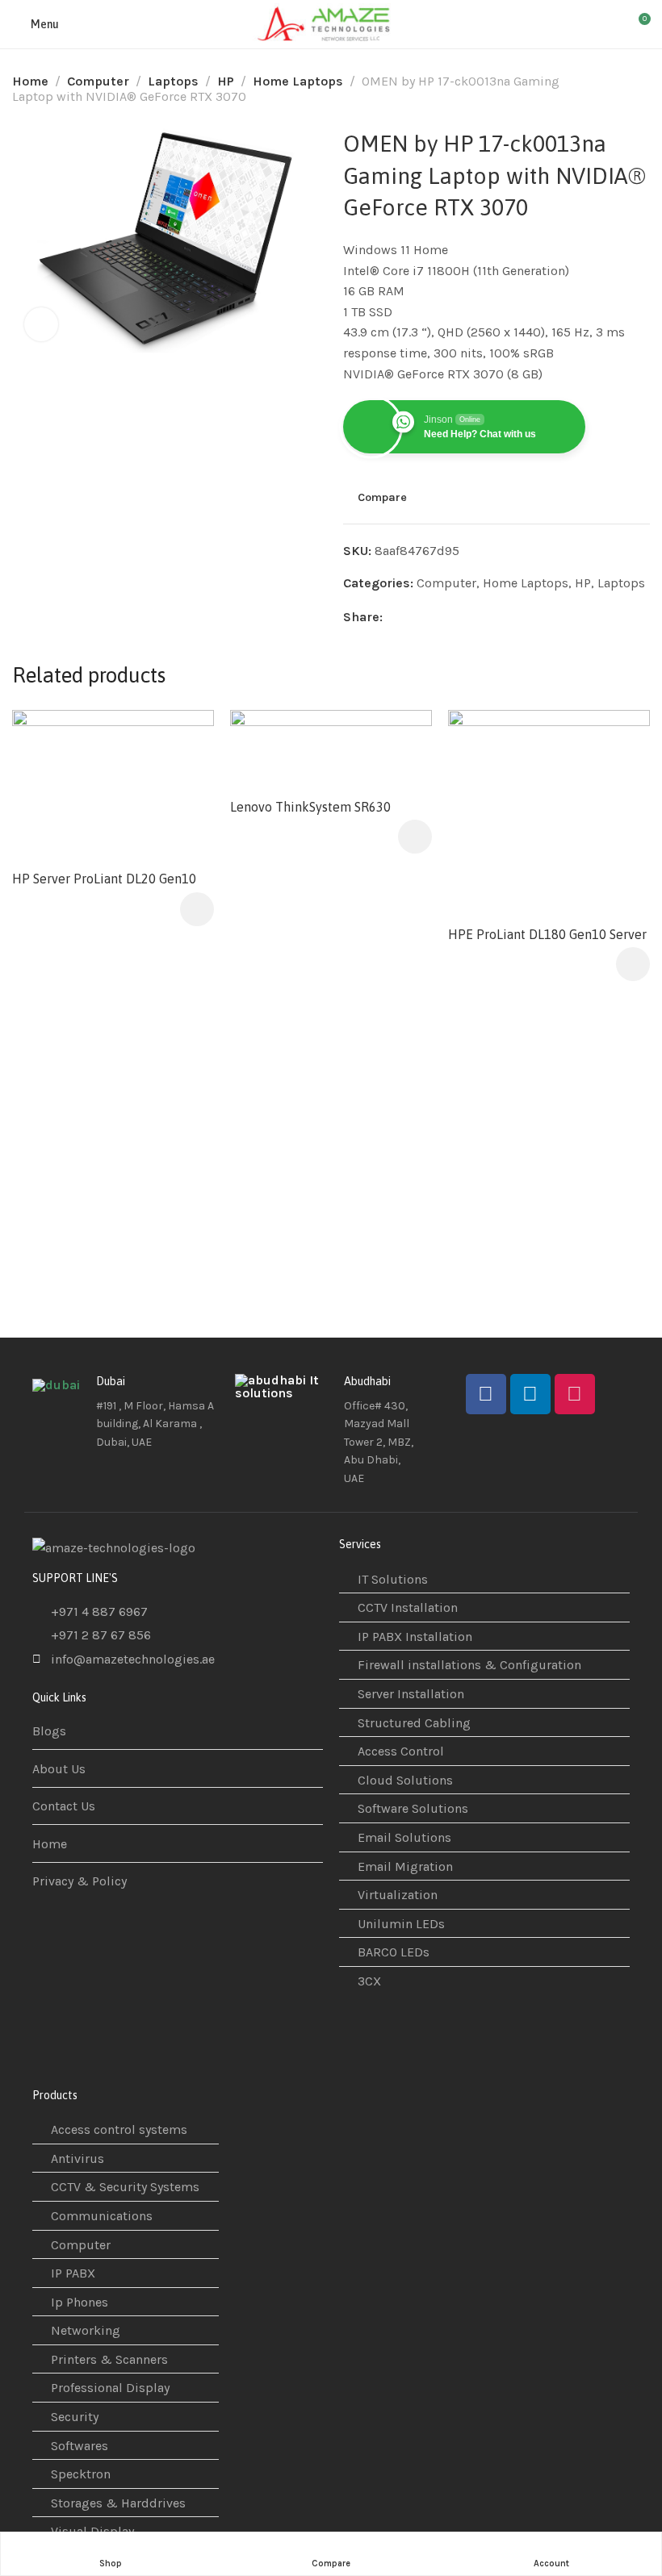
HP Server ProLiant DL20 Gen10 (104, 879)
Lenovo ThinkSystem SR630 (310, 807)
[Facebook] (486, 1394)
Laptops (173, 81)
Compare (382, 498)
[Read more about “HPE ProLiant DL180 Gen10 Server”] (633, 964)
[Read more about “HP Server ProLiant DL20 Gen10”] (197, 909)
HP (226, 81)
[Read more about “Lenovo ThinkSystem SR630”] (415, 837)
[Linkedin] (530, 1394)
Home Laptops (298, 81)
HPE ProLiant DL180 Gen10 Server (547, 934)
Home (30, 81)
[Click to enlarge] (41, 324)
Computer (98, 81)
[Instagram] (575, 1394)
